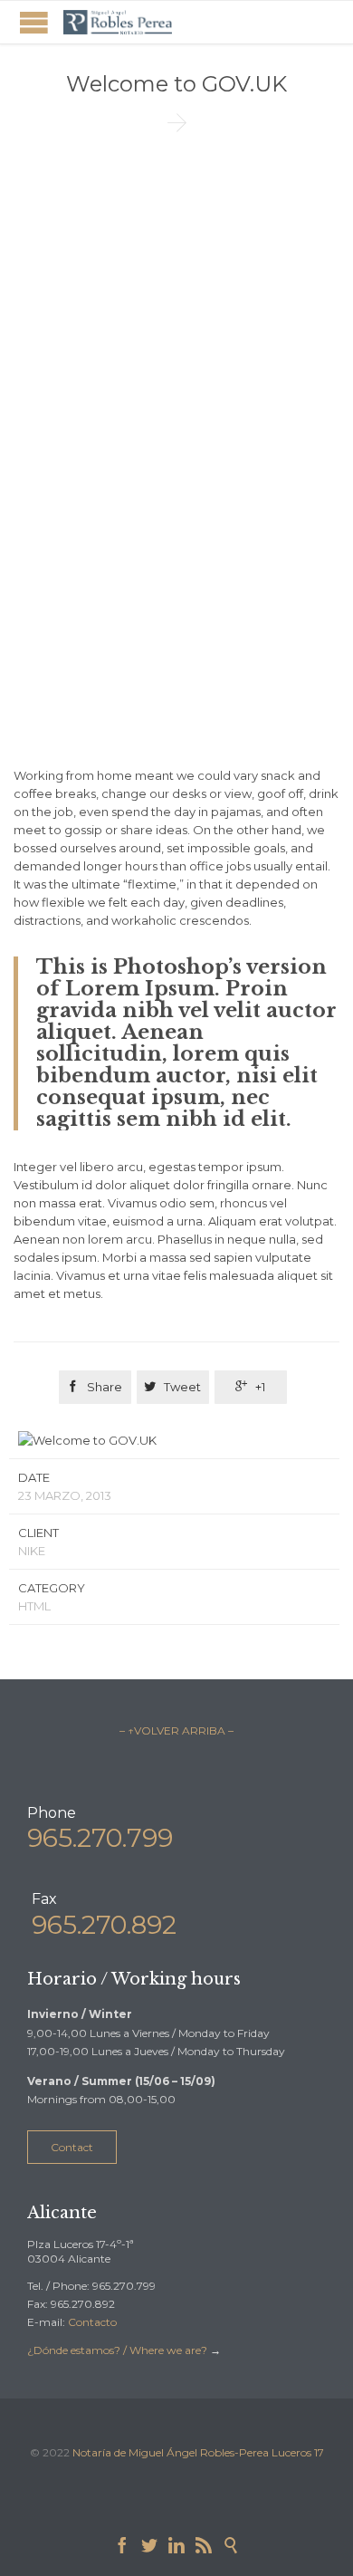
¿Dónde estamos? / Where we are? (119, 2350)
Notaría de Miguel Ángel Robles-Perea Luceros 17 (198, 2452)
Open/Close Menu (34, 22)
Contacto (92, 2322)
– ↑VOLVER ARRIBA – (176, 1730)
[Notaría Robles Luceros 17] (118, 22)
